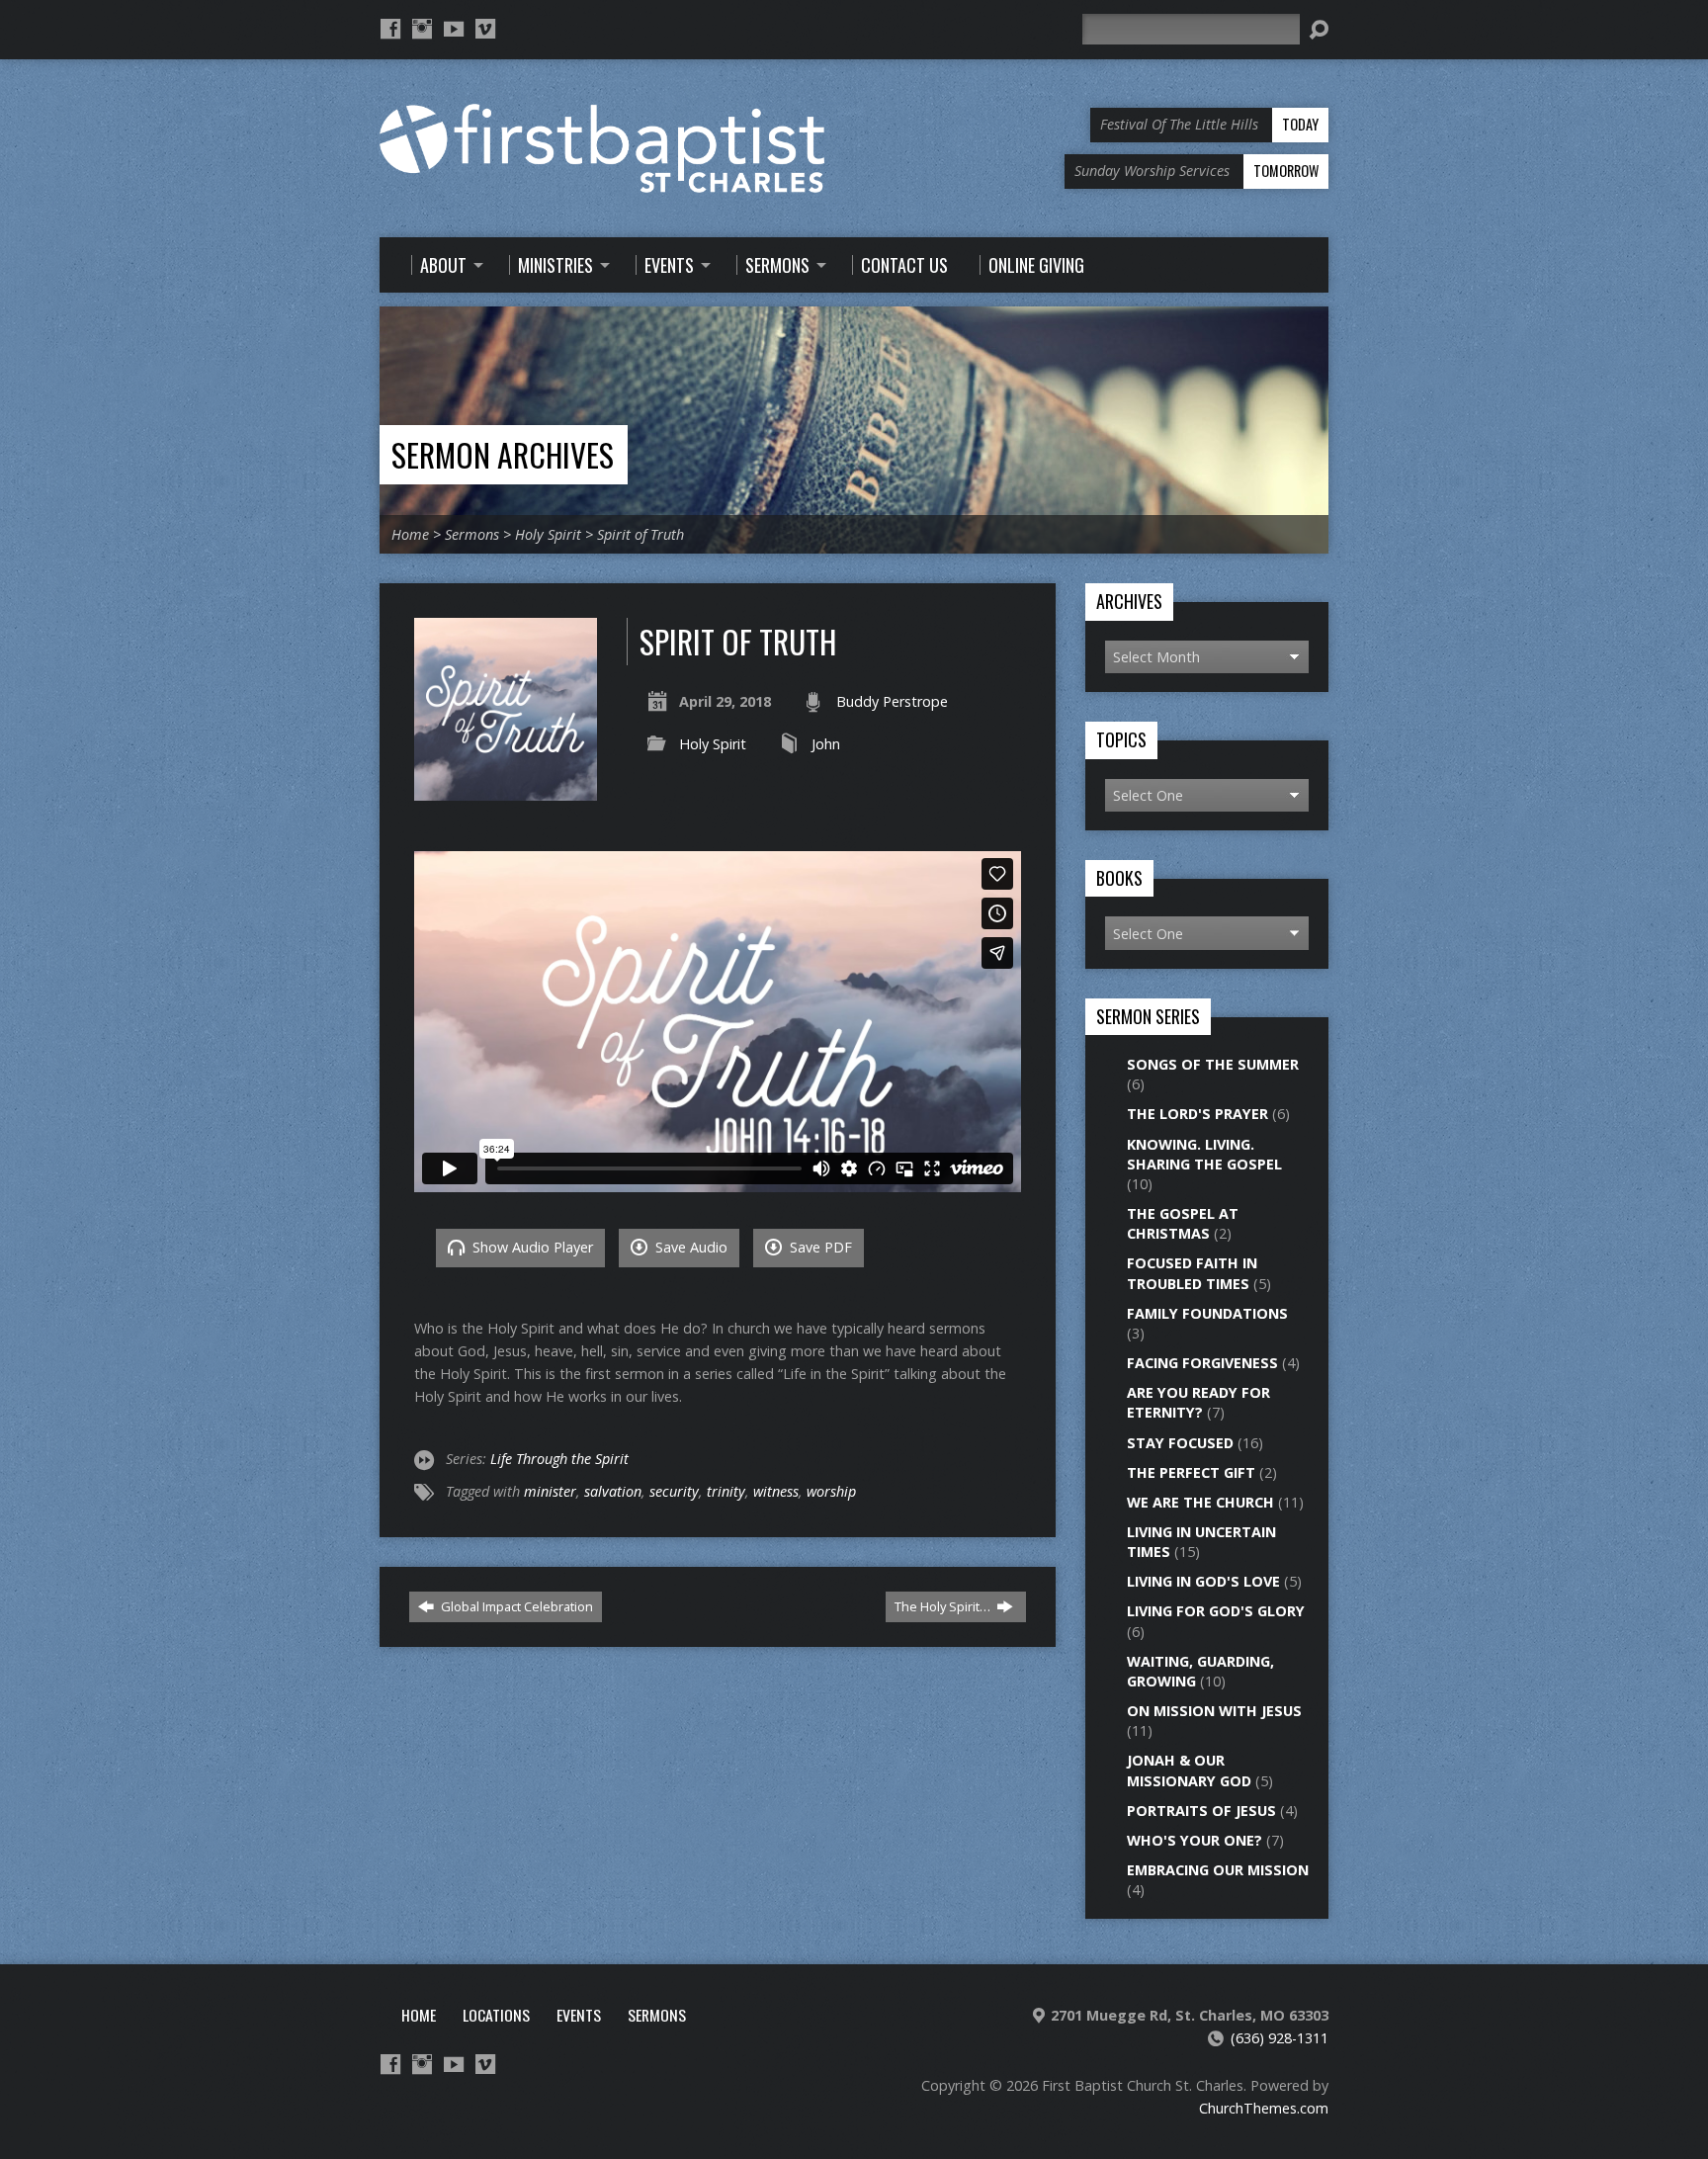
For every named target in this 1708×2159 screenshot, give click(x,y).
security (674, 1491)
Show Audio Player (531, 1247)
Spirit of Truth (640, 534)
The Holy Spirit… (944, 1606)
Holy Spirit (548, 534)
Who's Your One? (1195, 1840)
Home (410, 534)
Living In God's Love (1203, 1581)
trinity (726, 1491)
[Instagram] (422, 29)
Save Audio (689, 1247)
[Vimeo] (485, 29)
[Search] (1319, 30)
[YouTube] (454, 29)
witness (776, 1491)
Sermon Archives (503, 454)
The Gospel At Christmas (1183, 1223)
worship (831, 1491)
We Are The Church (1200, 1502)
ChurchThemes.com (1264, 2108)
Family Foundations (1207, 1313)
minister (550, 1491)
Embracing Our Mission (1218, 1870)
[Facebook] (390, 29)
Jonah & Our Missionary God (1189, 1770)
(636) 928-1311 (1280, 2038)
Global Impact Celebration (515, 1606)
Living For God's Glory (1216, 1611)
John (826, 744)
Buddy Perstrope (892, 701)
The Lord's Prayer (1197, 1114)
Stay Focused (1180, 1443)
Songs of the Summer (1213, 1064)
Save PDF (819, 1247)
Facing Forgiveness (1202, 1363)
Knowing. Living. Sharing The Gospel (1204, 1154)
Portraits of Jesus (1201, 1811)
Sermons (472, 534)
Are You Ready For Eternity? (1198, 1402)
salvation (613, 1491)
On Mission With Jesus (1214, 1711)
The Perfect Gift (1191, 1472)
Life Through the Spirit (559, 1459)
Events (579, 2015)
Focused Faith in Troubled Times (1192, 1273)
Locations (496, 2015)
